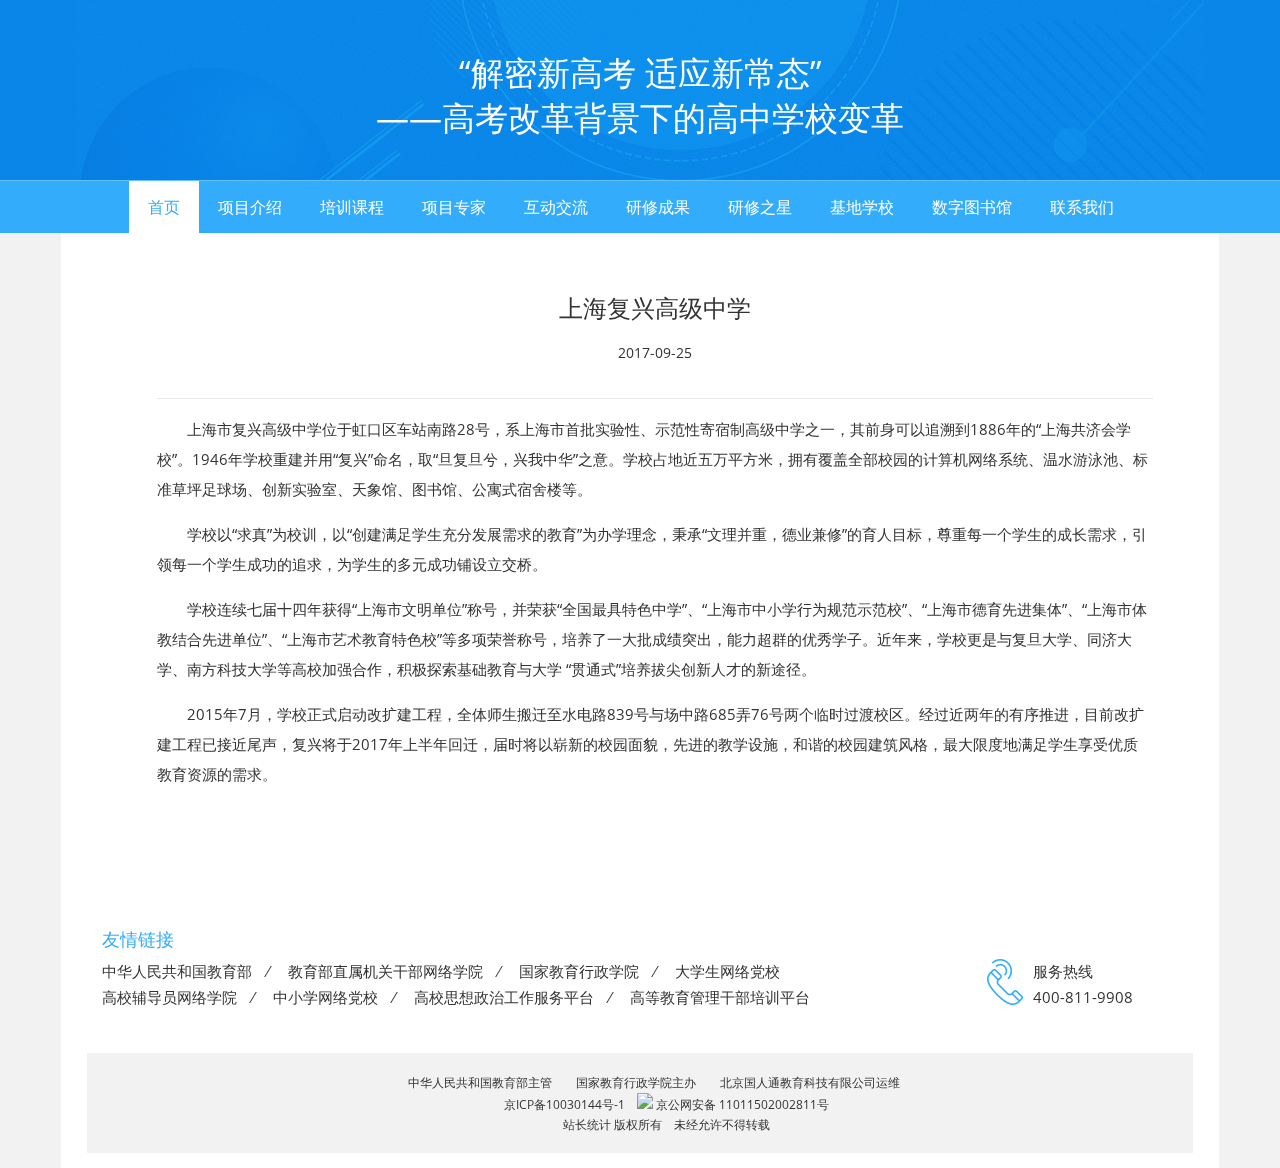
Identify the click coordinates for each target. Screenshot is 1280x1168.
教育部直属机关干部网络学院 (385, 971)
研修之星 (760, 207)
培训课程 (352, 207)
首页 (164, 207)
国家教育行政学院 (579, 971)
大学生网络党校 (727, 971)
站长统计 (587, 1124)
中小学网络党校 (325, 997)
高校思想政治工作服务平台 (504, 997)
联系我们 (1082, 207)
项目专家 (454, 207)
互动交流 (556, 207)
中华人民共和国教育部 (177, 971)
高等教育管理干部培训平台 (720, 997)
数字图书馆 (972, 207)
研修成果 (658, 207)
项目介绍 (250, 207)
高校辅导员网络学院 (169, 997)
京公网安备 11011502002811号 (741, 1104)
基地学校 (862, 207)
